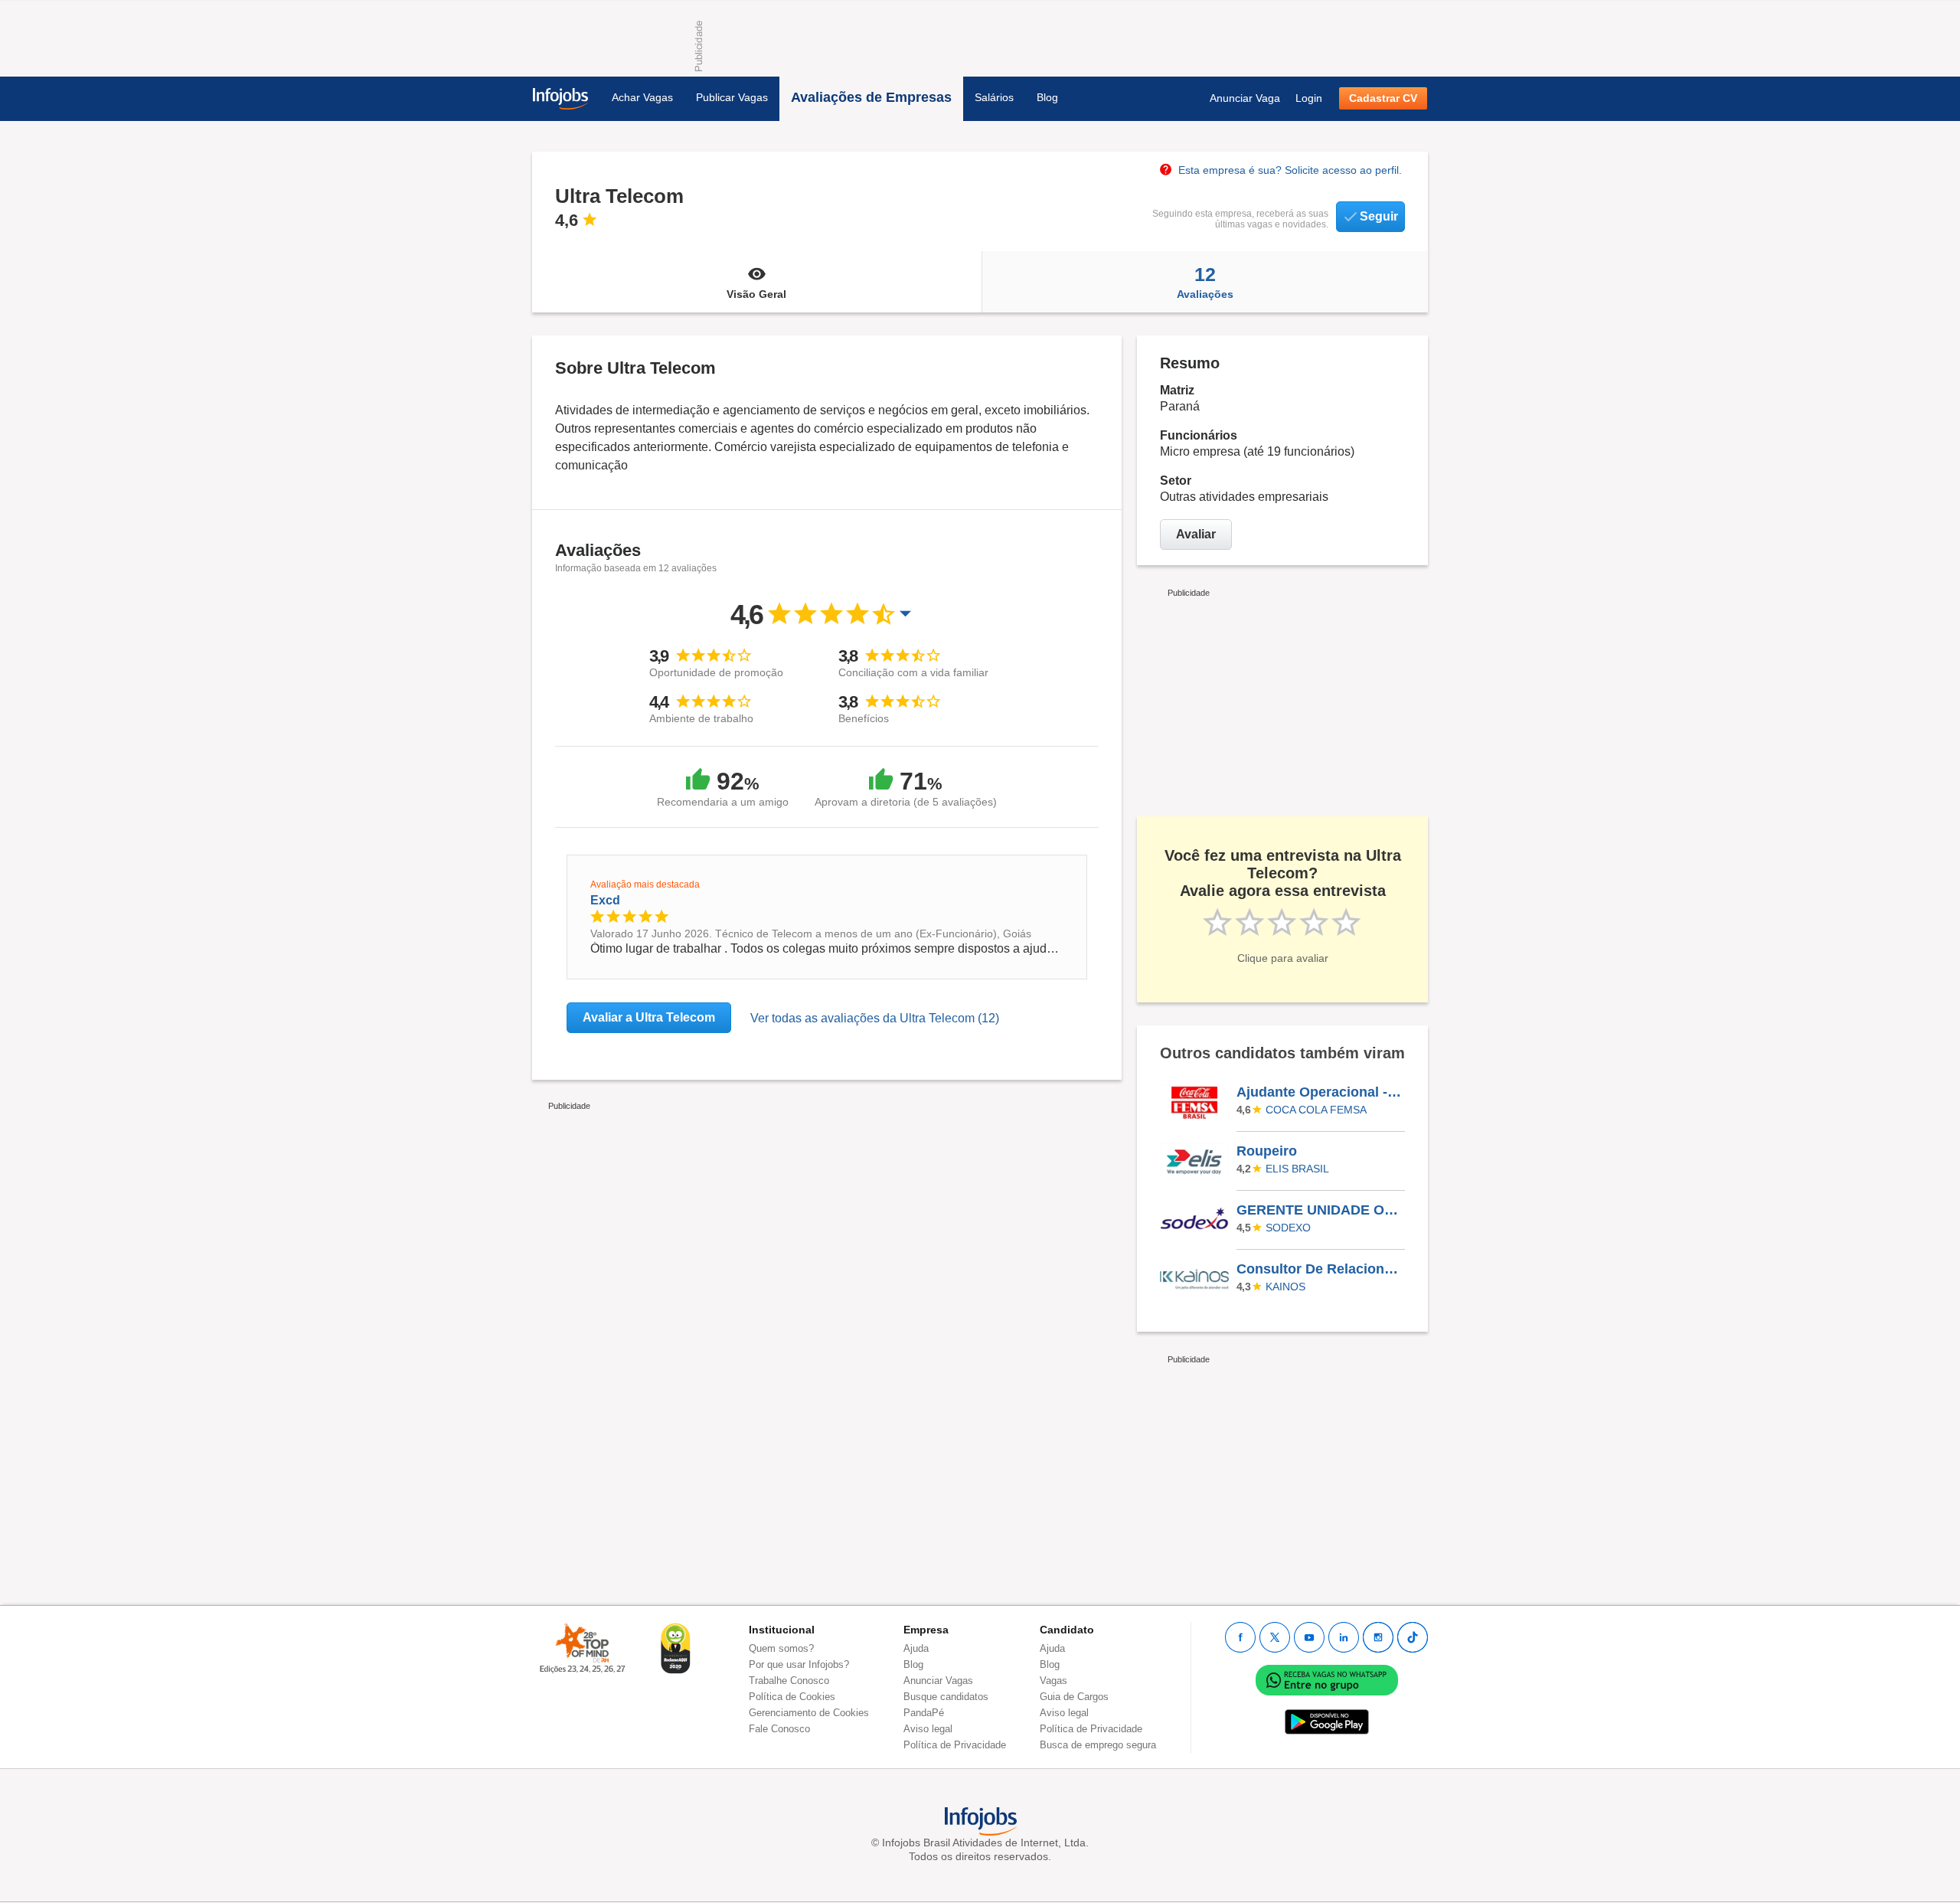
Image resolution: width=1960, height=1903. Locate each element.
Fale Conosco (779, 1729)
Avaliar (1196, 534)
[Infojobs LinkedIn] (1344, 1637)
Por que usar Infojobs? (799, 1664)
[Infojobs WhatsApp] (1327, 1679)
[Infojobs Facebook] (1240, 1637)
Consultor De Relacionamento (1320, 1269)
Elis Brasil (1297, 1169)
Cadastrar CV (1383, 98)
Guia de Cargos (1074, 1697)
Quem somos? (781, 1648)
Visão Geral (756, 294)
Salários (994, 97)
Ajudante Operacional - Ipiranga (1320, 1092)
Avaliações (1205, 282)
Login (1309, 98)
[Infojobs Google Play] (1327, 1721)
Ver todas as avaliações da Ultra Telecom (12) (875, 1018)
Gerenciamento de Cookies (809, 1713)
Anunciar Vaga (1245, 98)
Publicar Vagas (732, 97)
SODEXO (1288, 1228)
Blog (1047, 97)
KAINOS (1285, 1287)
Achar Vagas (642, 97)
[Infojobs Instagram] (1378, 1637)
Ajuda (916, 1648)
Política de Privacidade (955, 1745)
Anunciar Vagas (938, 1681)
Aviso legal (928, 1729)
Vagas (1053, 1681)
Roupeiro (1267, 1151)
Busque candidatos (946, 1697)
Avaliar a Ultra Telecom (649, 1017)
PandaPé (924, 1713)
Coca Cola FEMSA (1316, 1110)
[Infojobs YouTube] (1309, 1637)
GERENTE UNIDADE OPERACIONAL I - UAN (1320, 1210)
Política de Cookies (792, 1697)
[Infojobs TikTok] (1413, 1637)
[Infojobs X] (1275, 1637)
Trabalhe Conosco (789, 1681)
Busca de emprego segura (1098, 1745)
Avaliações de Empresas (871, 97)
